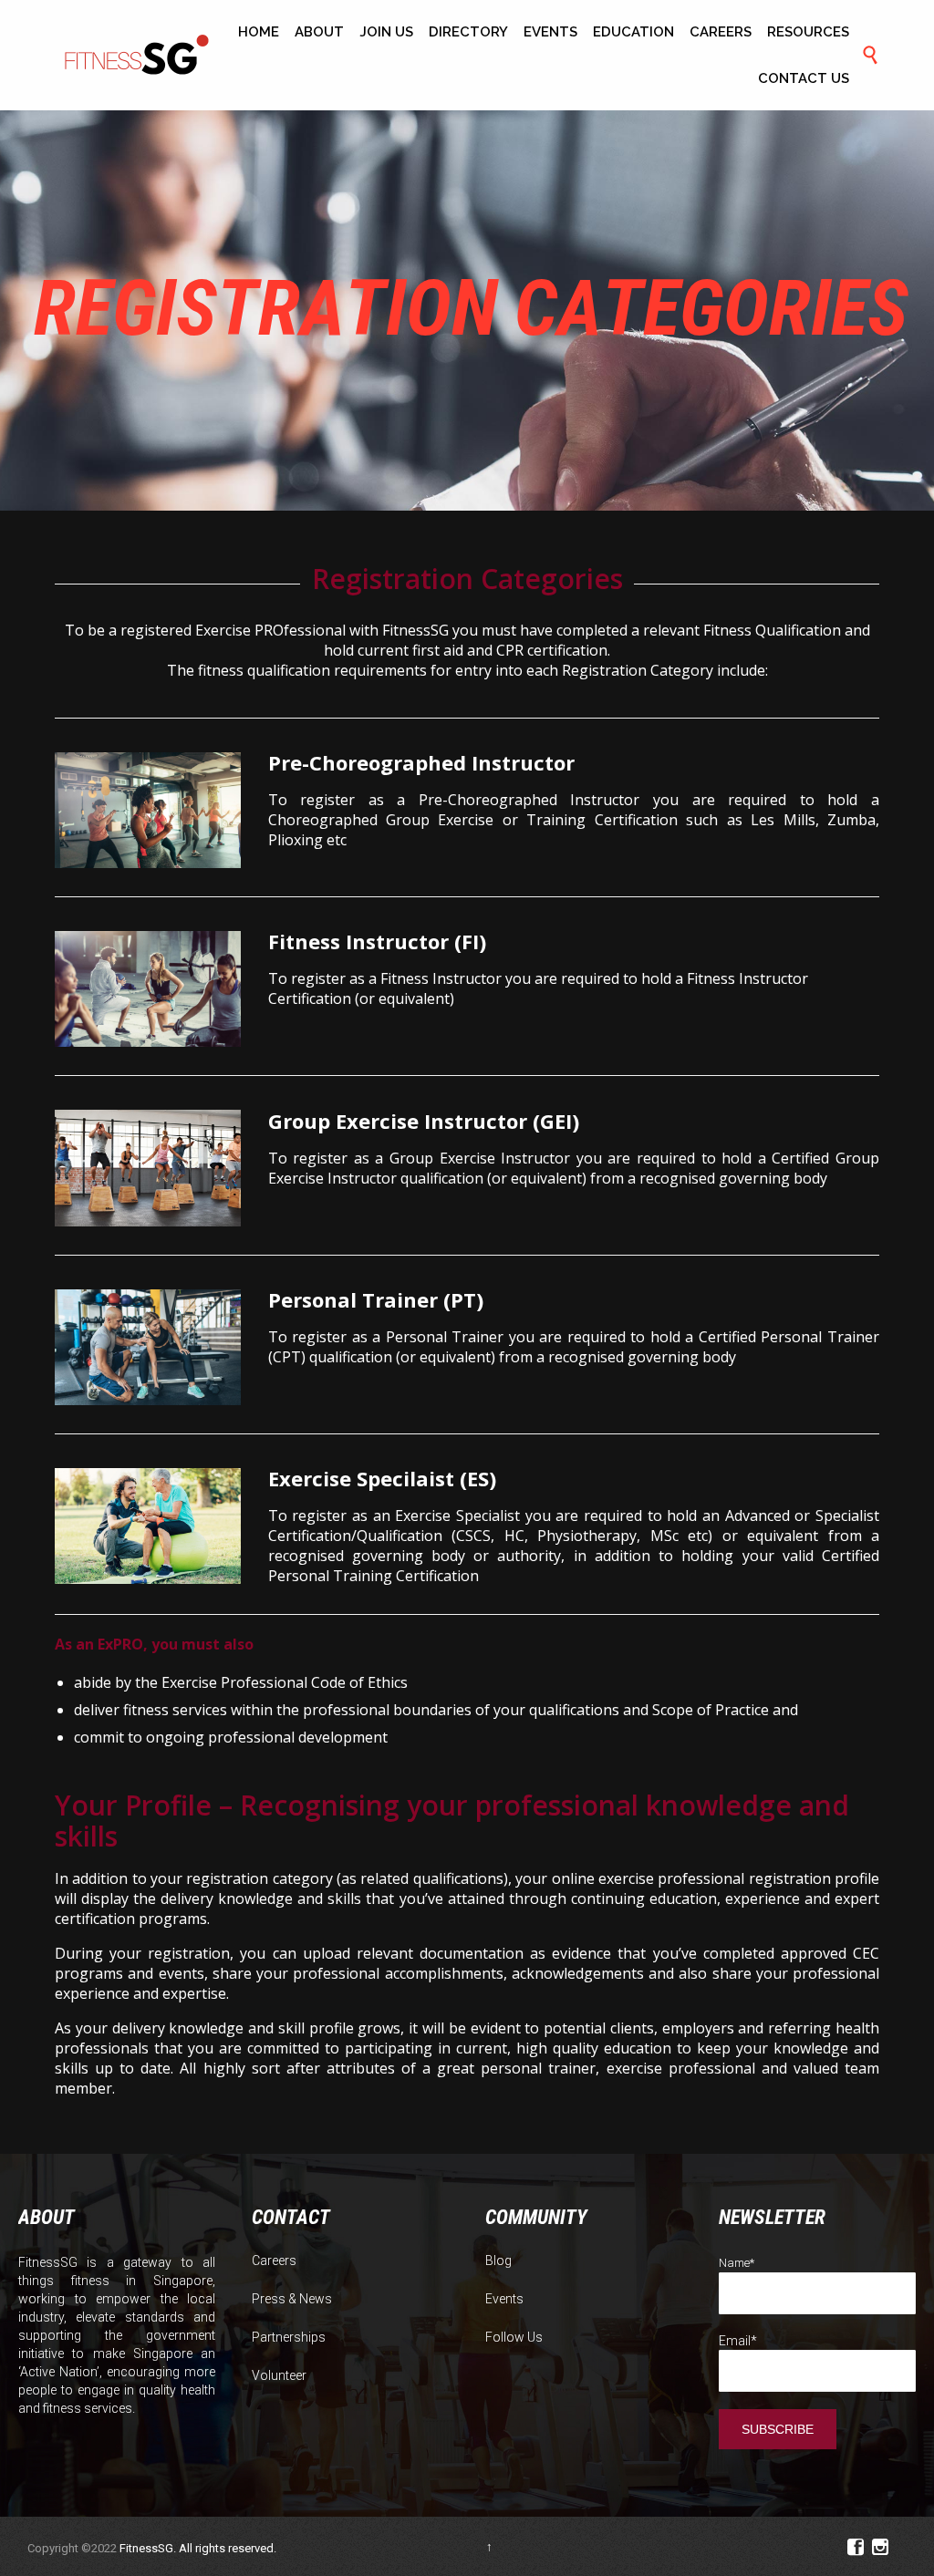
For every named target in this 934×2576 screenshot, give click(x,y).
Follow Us (514, 2337)
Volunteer (279, 2375)
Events (504, 2299)
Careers (274, 2260)
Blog (498, 2260)
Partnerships (289, 2337)
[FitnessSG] (137, 56)
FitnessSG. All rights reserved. (198, 2548)
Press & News (292, 2299)
